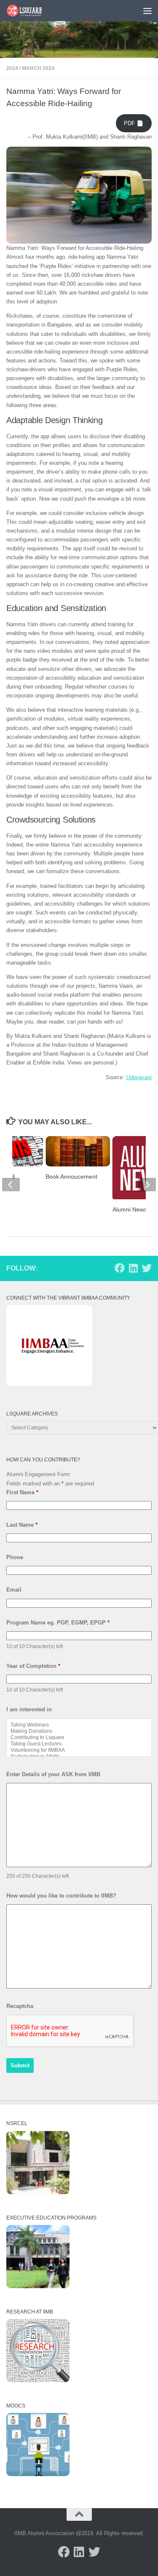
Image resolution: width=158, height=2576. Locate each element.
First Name (22, 1492)
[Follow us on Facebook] (120, 1268)
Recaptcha (20, 2006)
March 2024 (38, 68)
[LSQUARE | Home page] (31, 11)
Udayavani (139, 1077)
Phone (15, 1557)
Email (14, 1590)
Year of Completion (33, 1666)
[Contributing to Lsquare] (79, 1738)
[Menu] (147, 11)
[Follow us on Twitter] (147, 1268)
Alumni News (130, 1209)
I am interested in (29, 1709)
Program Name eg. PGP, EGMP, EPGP (58, 1623)
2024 (12, 68)
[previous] (11, 1185)
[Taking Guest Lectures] (79, 1744)
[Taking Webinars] (79, 1725)
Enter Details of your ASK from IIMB (53, 1774)
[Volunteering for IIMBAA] (79, 1750)
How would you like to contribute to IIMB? (61, 1896)
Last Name (22, 1525)
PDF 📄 (134, 123)
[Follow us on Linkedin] (133, 1268)
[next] (147, 1185)
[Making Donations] (79, 1731)
